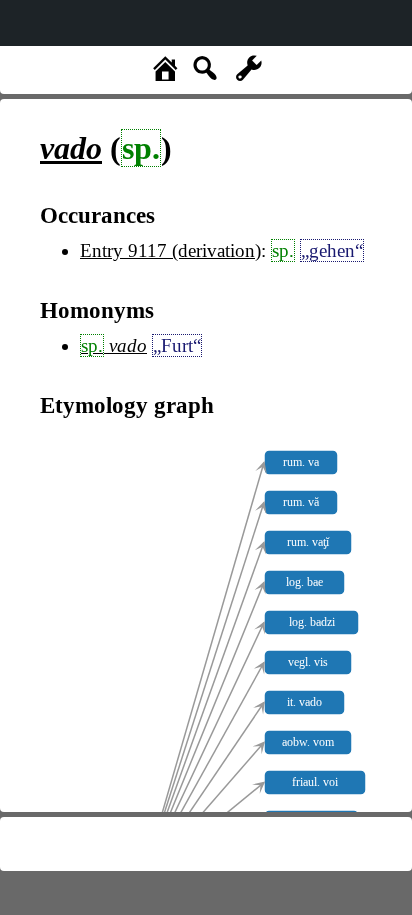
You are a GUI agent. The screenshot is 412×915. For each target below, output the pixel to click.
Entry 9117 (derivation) (170, 250)
